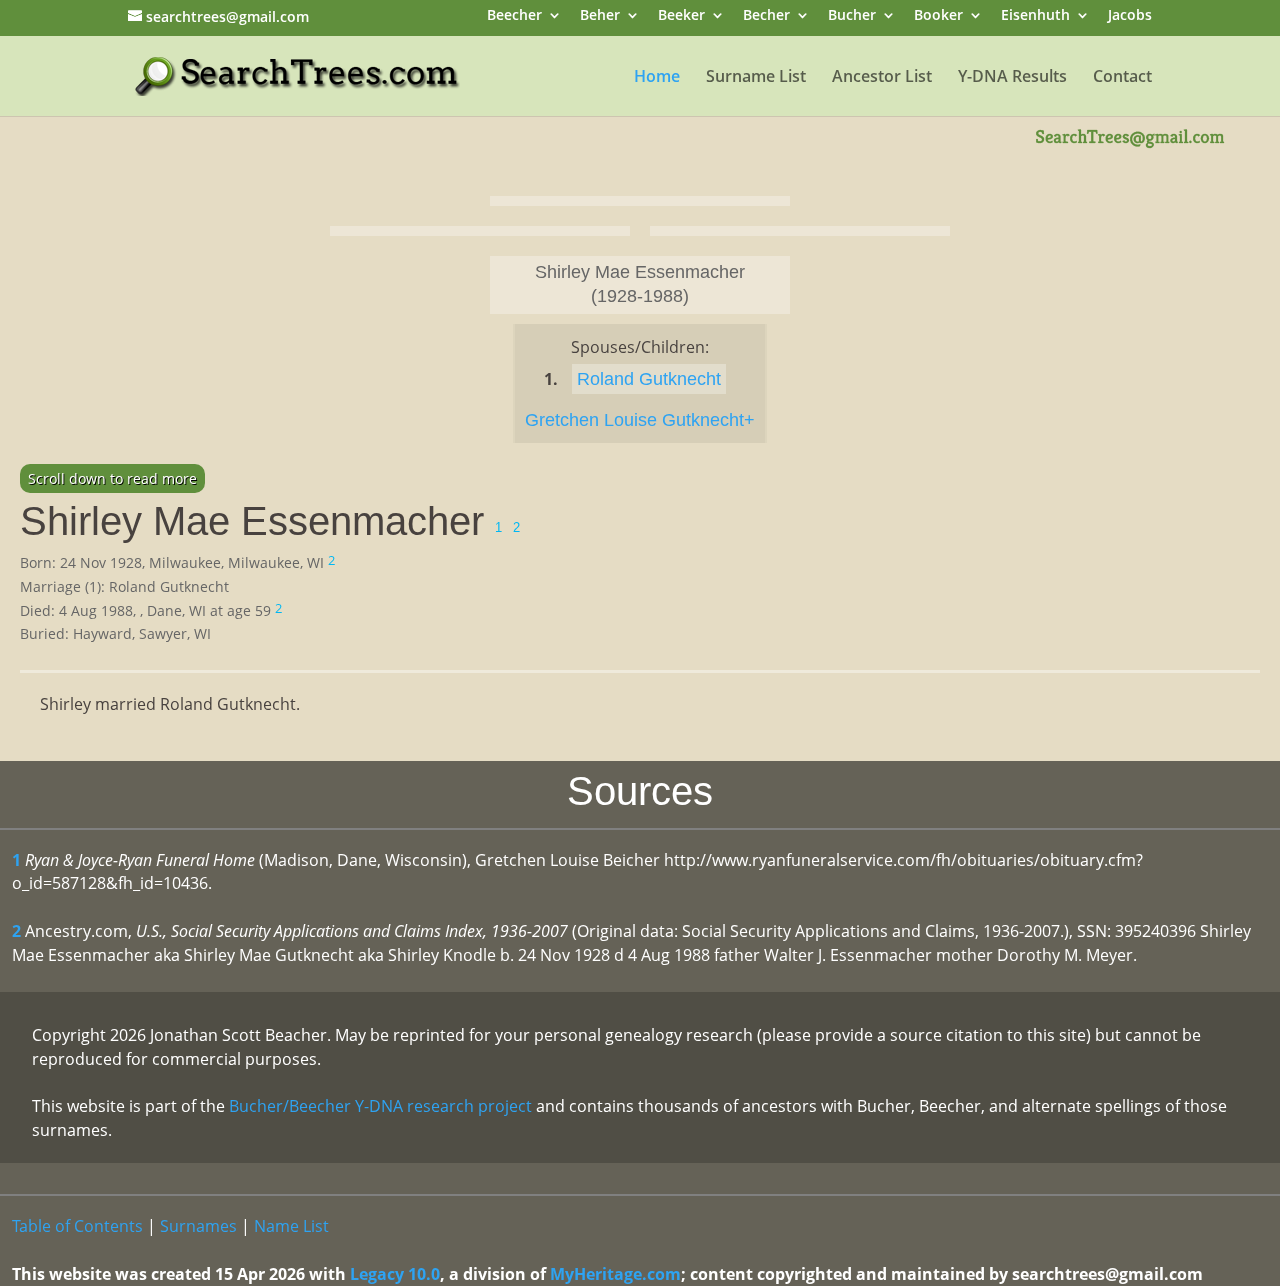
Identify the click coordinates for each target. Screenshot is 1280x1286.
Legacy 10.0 (395, 1274)
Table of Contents (77, 1226)
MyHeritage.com (615, 1274)
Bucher (852, 16)
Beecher (514, 16)
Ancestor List (882, 78)
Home (657, 78)
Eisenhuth (1035, 16)
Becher (766, 16)
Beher (600, 16)
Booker (938, 16)
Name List (291, 1226)
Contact (1122, 78)
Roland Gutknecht (649, 379)
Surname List (756, 78)
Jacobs (1130, 16)
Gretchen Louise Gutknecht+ (640, 420)
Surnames (198, 1226)
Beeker (681, 16)
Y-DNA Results (1012, 78)
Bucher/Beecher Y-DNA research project (380, 1106)
